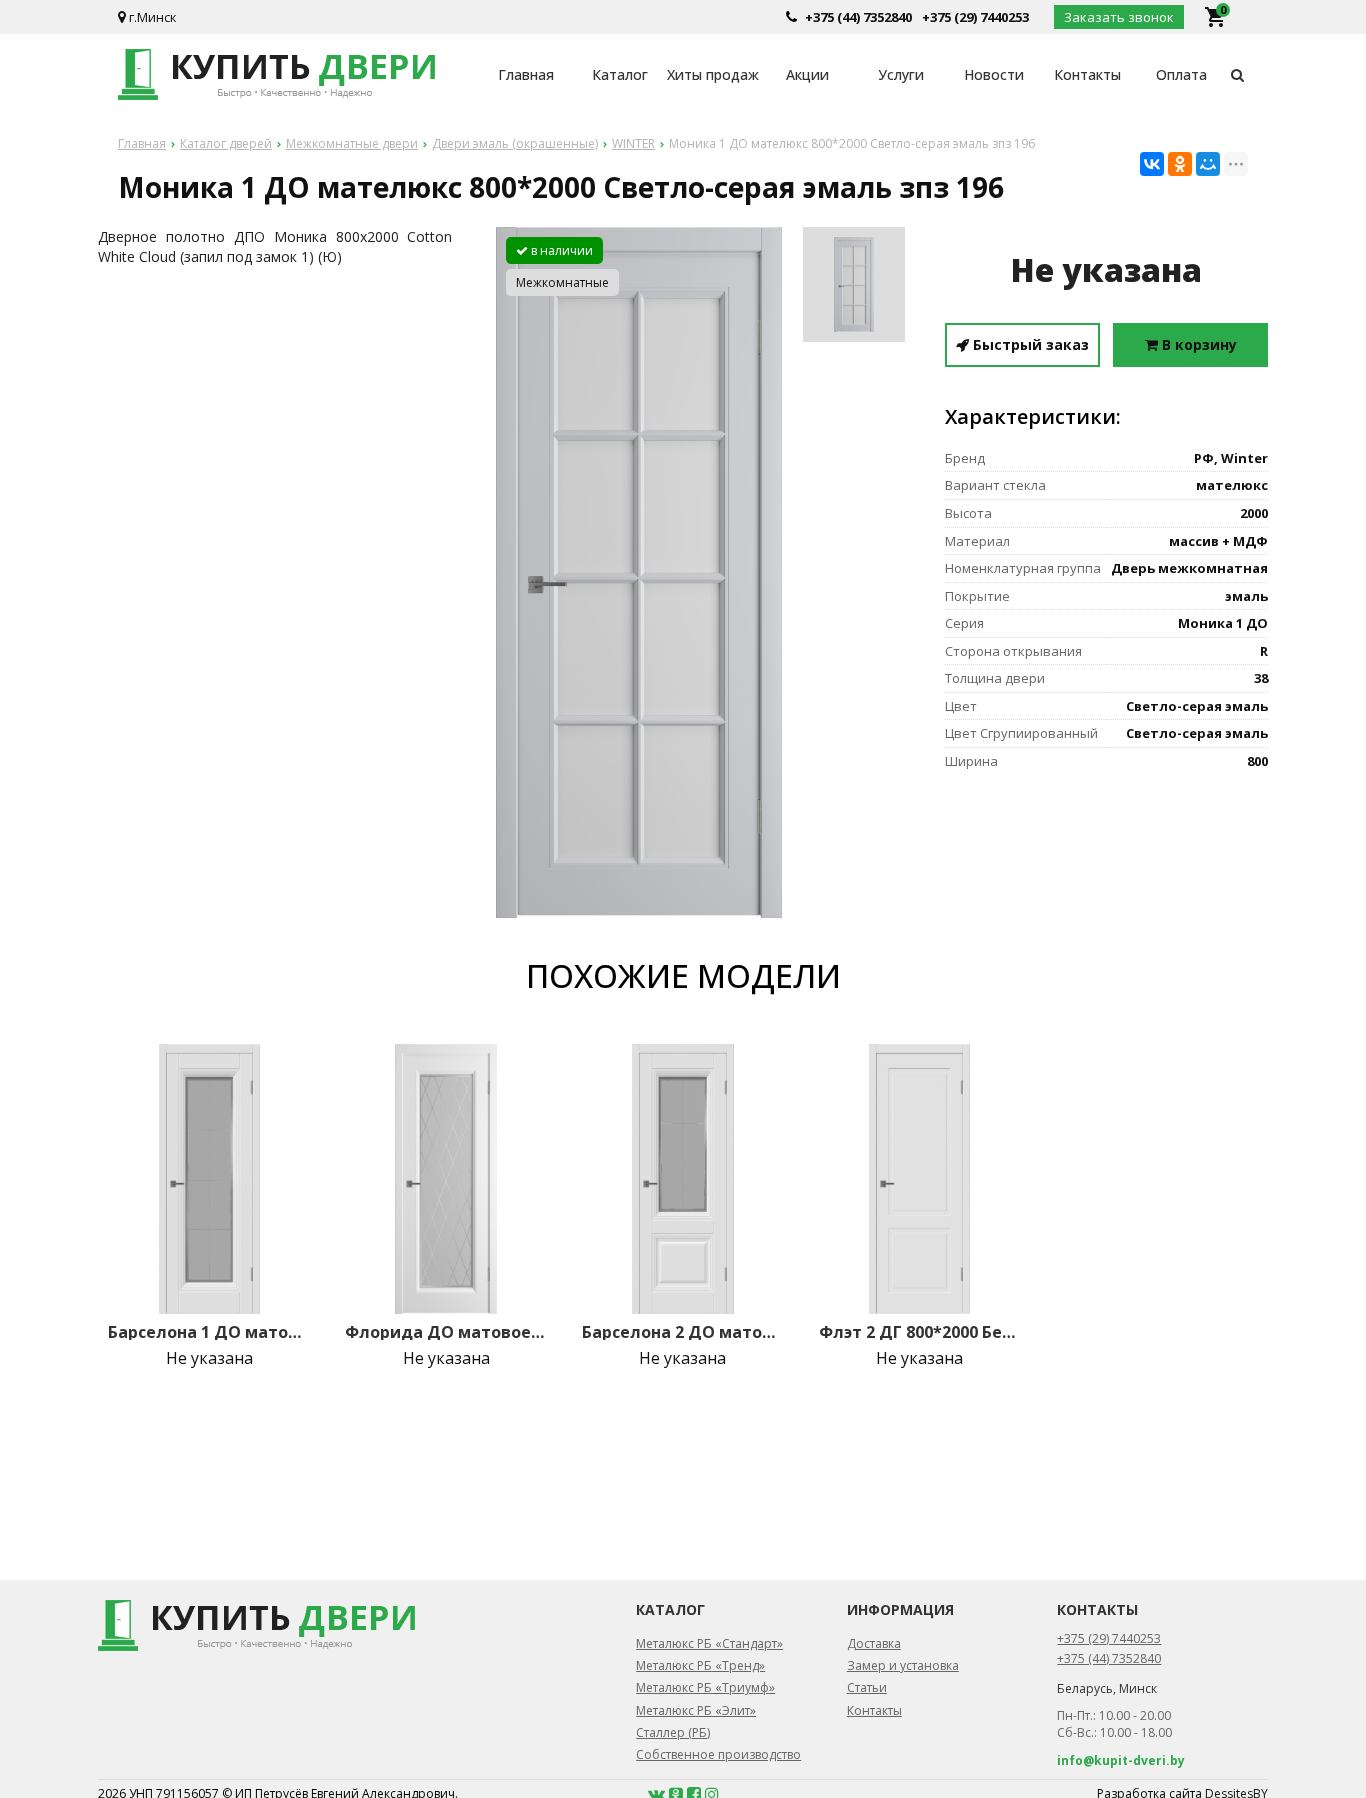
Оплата (1181, 74)
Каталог (620, 74)
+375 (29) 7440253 (975, 17)
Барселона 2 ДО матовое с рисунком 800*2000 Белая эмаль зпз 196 (683, 1332)
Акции (807, 74)
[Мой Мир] (1208, 164)
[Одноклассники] (1180, 164)
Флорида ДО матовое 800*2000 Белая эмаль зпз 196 (446, 1332)
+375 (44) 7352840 (858, 17)
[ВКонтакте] (1152, 164)
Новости (994, 74)
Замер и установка (903, 1665)
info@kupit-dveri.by (1121, 1760)
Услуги (901, 74)
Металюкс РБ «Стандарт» (709, 1643)
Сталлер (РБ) (673, 1732)
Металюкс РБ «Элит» (696, 1710)
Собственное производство (718, 1754)
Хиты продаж (713, 74)
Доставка (874, 1643)
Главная (526, 74)
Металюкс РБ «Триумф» (705, 1687)
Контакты (1087, 74)
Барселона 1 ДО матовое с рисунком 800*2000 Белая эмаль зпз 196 (209, 1332)
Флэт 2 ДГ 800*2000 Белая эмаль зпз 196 (920, 1332)
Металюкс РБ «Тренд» (700, 1665)
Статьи (867, 1687)
